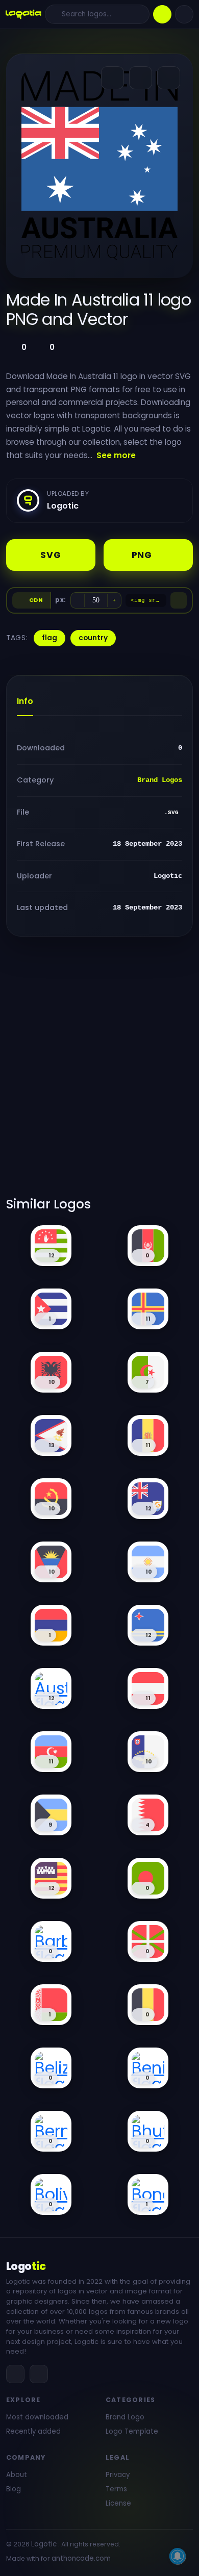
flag (49, 638)
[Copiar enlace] (141, 78)
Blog (14, 2489)
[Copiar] (179, 600)
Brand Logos (160, 780)
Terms (116, 2489)
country (93, 638)
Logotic (44, 2544)
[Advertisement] (99, 1073)
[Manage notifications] (178, 2556)
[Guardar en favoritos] (169, 78)
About (17, 2475)
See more (116, 455)
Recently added (33, 2431)
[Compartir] (113, 78)
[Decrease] (78, 600)
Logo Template (132, 2431)
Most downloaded (37, 2417)
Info (25, 701)
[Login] (184, 14)
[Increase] (114, 600)
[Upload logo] (162, 14)
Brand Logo (125, 2417)
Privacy (118, 2475)
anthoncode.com (81, 2558)
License (118, 2503)
